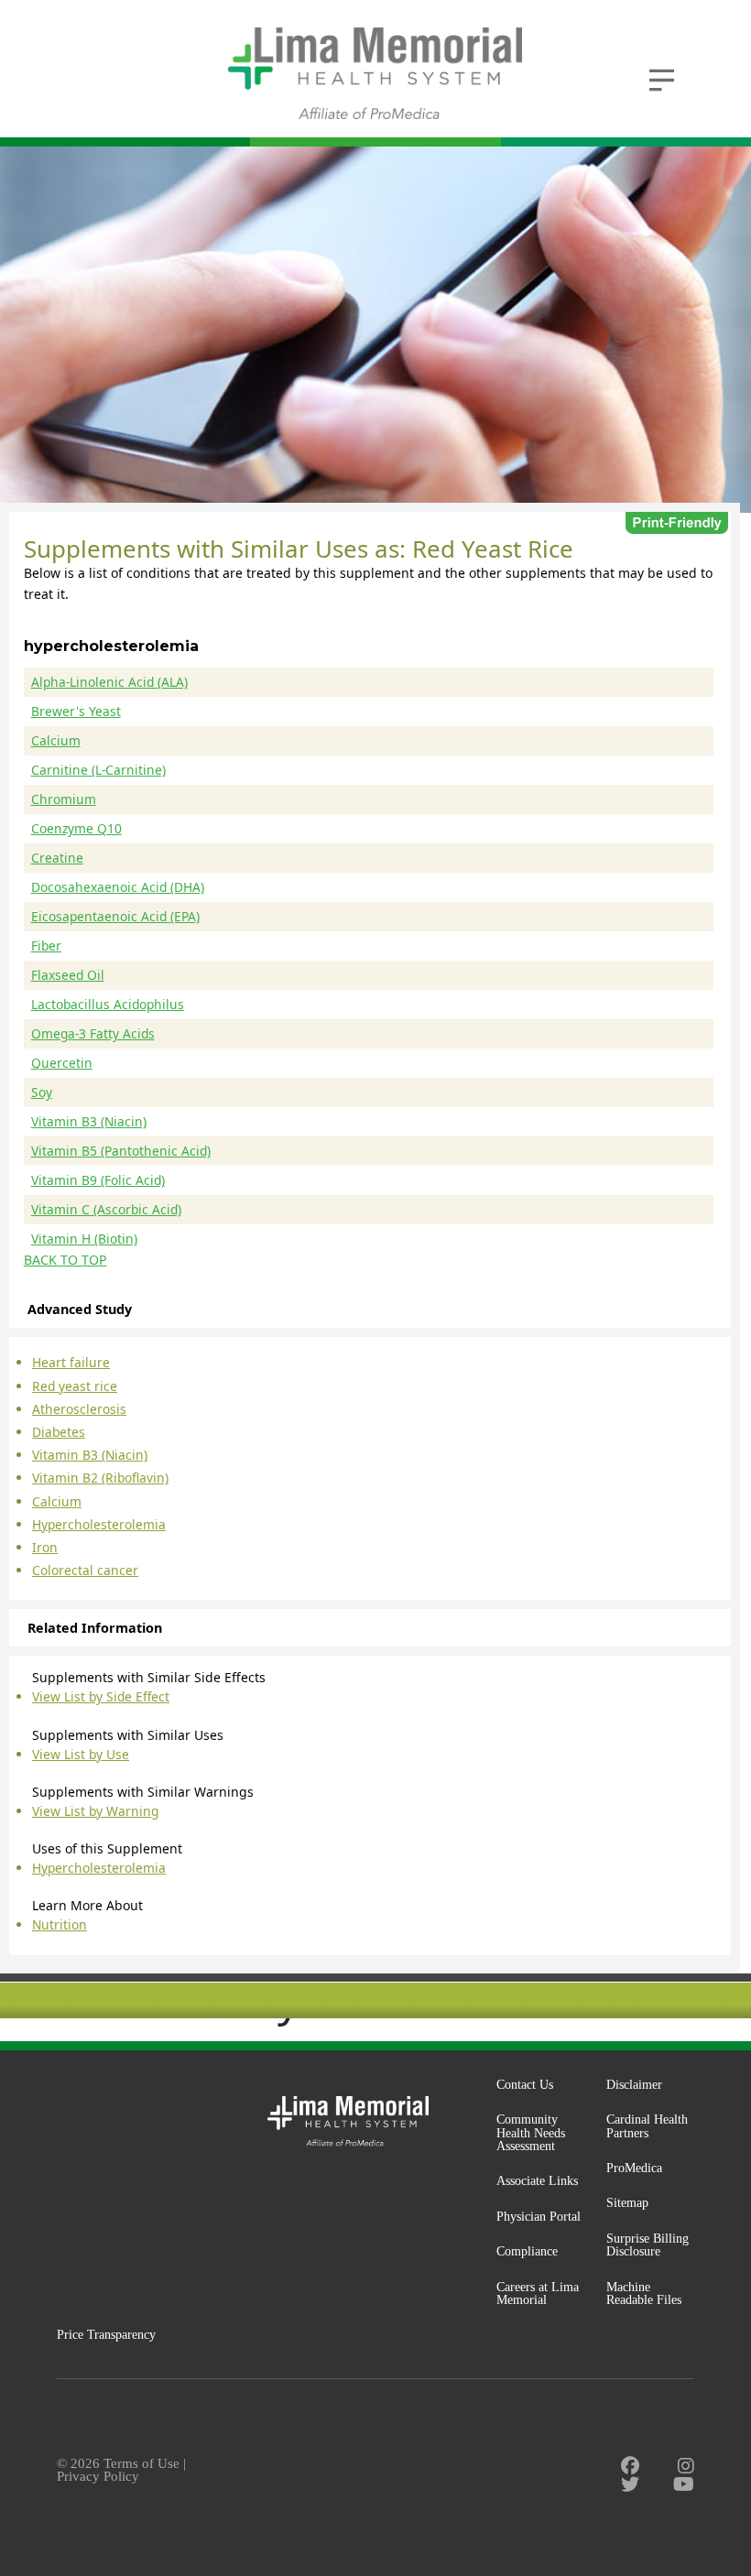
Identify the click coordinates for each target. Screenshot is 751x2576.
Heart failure (71, 1362)
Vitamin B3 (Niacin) (89, 1121)
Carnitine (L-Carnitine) (98, 770)
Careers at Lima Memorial (538, 2293)
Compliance (527, 2251)
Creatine (57, 858)
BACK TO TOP (65, 1260)
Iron (45, 1547)
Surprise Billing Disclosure (648, 2245)
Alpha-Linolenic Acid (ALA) (109, 682)
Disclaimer (634, 2084)
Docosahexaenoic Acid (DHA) (118, 887)
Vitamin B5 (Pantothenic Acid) (121, 1151)
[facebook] (630, 2466)
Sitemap (627, 2202)
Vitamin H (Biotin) (84, 1239)
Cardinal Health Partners (647, 2126)
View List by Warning (95, 1811)
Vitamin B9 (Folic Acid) (98, 1180)
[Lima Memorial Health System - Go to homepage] (375, 73)
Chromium (64, 799)
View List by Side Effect (101, 1696)
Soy (42, 1092)
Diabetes (59, 1432)
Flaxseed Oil (68, 975)
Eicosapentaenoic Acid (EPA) (115, 916)
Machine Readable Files (644, 2293)
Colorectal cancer (85, 1570)
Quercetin (62, 1063)
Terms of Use (141, 2463)
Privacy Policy (98, 2476)
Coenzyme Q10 (76, 828)
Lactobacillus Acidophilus (108, 1004)
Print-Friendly (677, 523)
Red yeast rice (75, 1386)
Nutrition (60, 1924)
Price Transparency (106, 2334)
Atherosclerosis (79, 1409)
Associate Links (537, 2180)
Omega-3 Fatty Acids (93, 1033)
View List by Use (81, 1754)
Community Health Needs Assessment (531, 2132)
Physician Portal (539, 2216)
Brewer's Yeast (76, 711)
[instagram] (686, 2466)
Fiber (46, 946)
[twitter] (630, 2484)
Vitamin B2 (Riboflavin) (100, 1478)
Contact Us (525, 2084)
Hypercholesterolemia (99, 1524)
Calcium (56, 740)
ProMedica (634, 2168)
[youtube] (684, 2484)
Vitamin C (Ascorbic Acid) (106, 1209)
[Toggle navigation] (661, 78)
